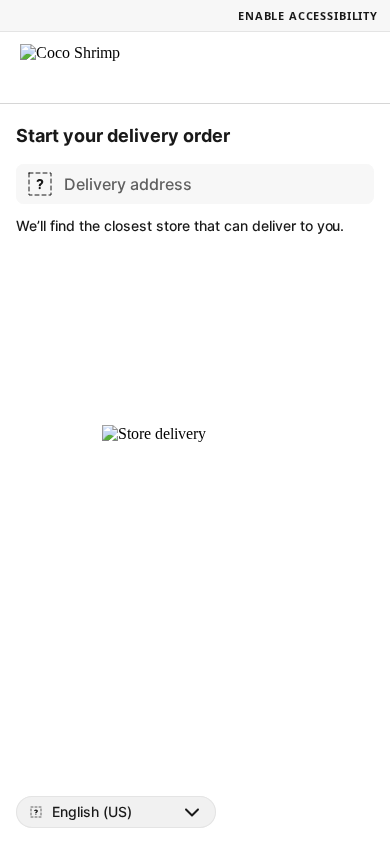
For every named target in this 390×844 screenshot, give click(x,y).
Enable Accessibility (308, 15)
